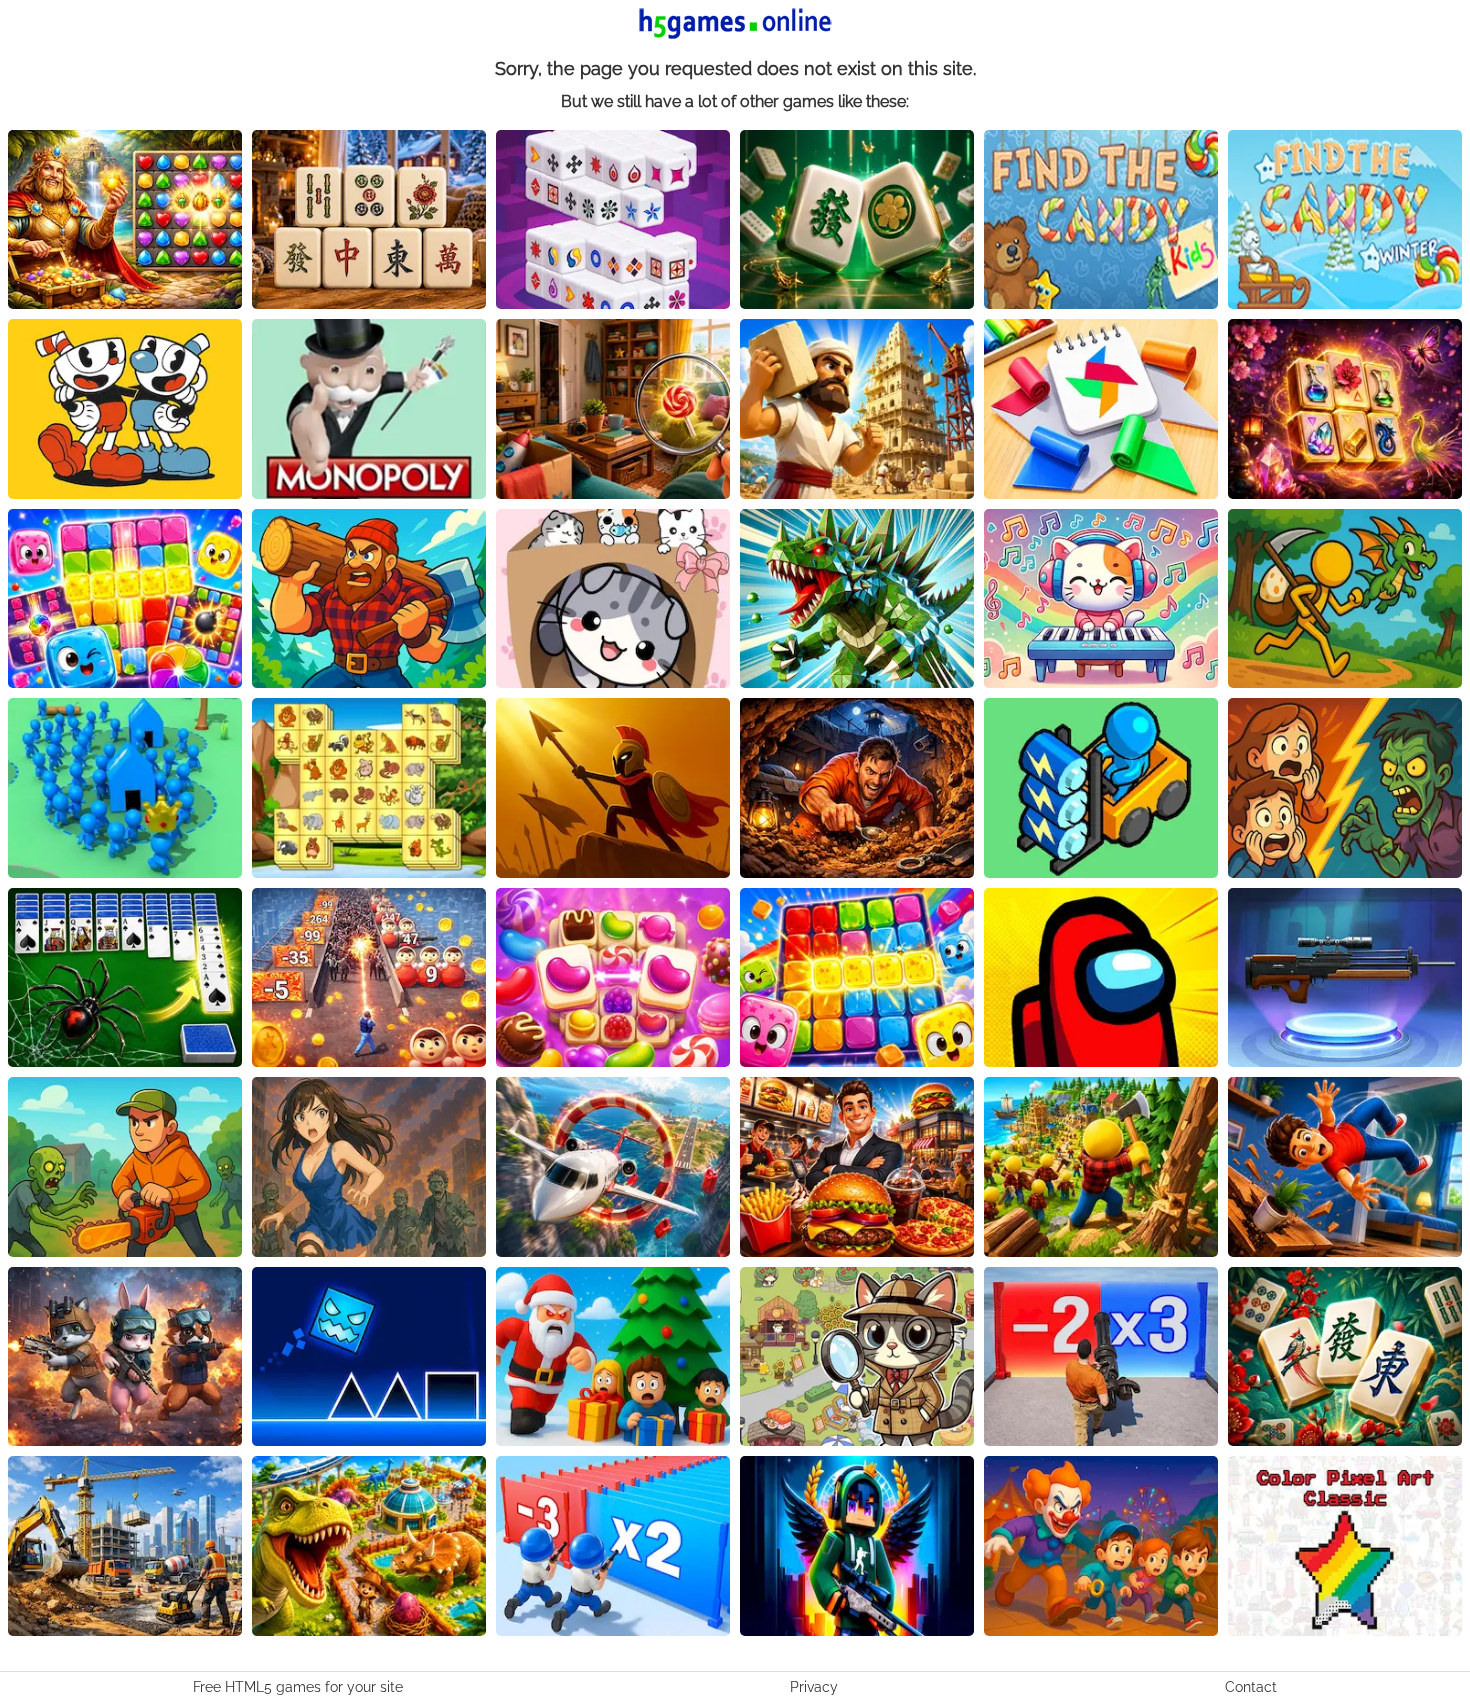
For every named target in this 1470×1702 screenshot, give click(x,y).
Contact (1251, 1687)
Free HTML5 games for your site (298, 1687)
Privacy (814, 1687)
